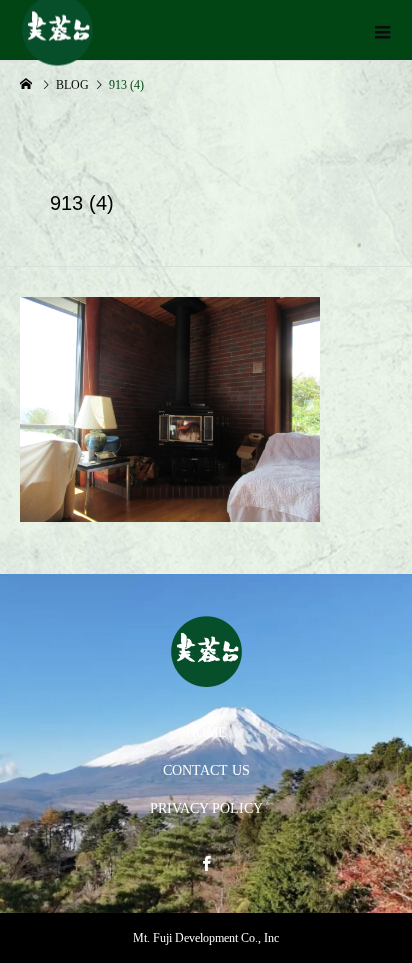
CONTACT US (206, 770)
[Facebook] (206, 863)
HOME (206, 732)
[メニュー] (382, 30)
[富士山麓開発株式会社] (206, 651)
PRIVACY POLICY (206, 808)
